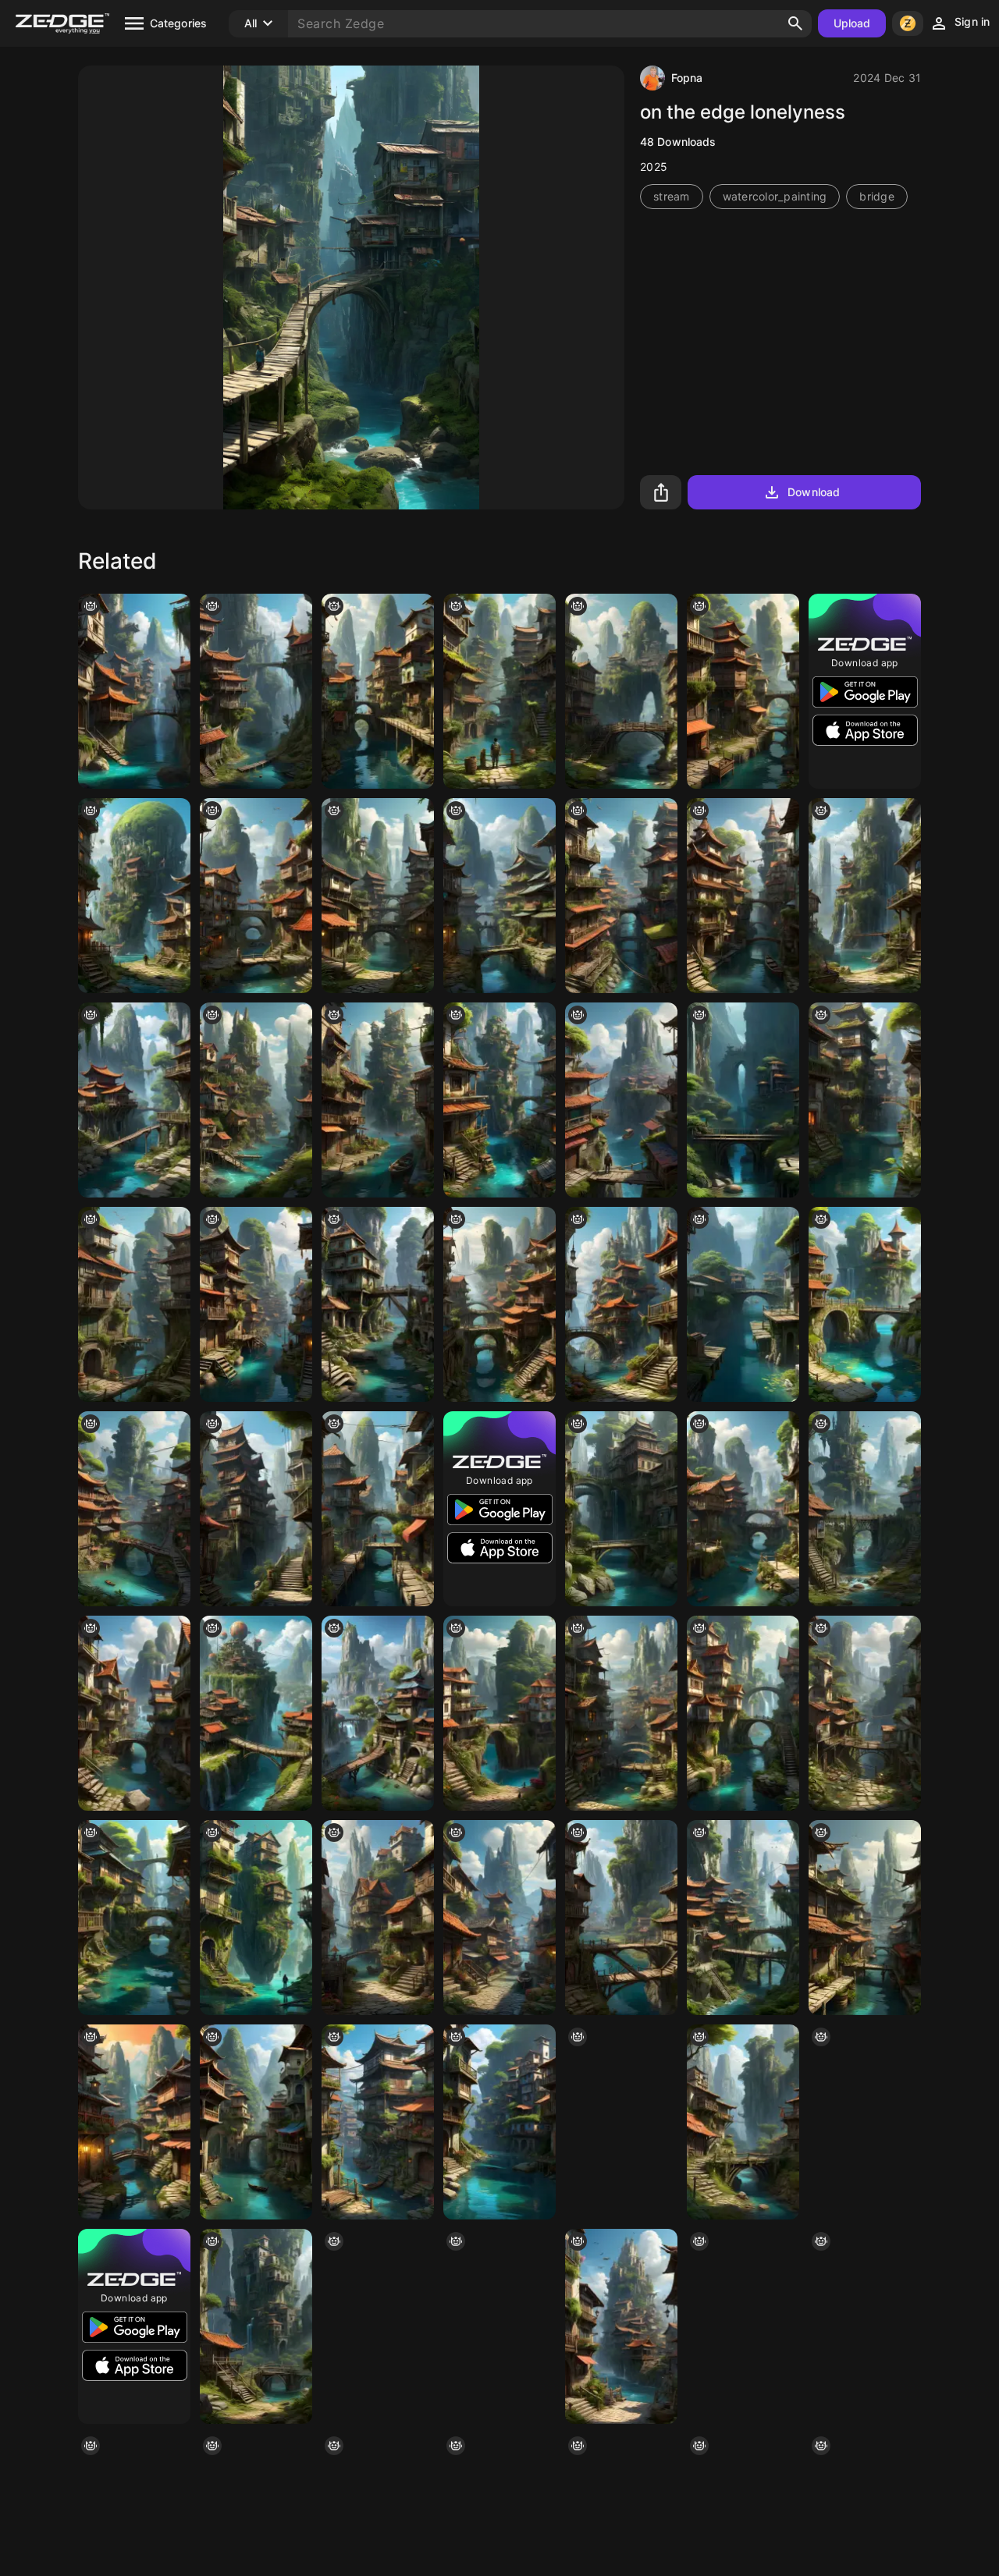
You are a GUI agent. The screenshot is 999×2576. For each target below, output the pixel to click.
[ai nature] (865, 1100)
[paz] (499, 2122)
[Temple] (499, 896)
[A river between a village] (865, 2122)
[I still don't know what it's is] (743, 1509)
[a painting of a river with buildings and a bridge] (134, 1509)
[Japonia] (865, 1918)
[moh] (865, 1509)
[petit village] (134, 896)
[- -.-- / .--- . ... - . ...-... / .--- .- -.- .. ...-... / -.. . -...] (134, 1918)
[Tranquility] (256, 1100)
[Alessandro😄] (621, 2122)
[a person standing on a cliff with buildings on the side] (256, 1918)
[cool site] (865, 2326)
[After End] (621, 896)
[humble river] (743, 2122)
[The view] (499, 1100)
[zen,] (134, 2122)
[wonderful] (378, 896)
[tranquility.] (743, 896)
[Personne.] (621, 1100)
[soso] (378, 1713)
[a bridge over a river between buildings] (621, 1509)
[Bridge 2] (256, 1713)
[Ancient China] (256, 896)
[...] (499, 1304)
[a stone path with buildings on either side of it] (378, 1918)
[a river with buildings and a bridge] (256, 2122)
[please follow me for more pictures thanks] (865, 1304)
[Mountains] (865, 1713)
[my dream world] (499, 1918)
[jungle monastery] (134, 1100)
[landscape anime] (378, 2122)
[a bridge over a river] (499, 2326)
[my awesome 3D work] (256, 1304)
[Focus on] (378, 1100)
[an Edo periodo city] (743, 1713)
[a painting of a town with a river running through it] (499, 1713)
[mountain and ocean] (865, 896)
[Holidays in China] (621, 691)
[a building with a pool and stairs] (134, 1304)
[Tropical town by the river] (256, 1509)
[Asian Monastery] (134, 691)
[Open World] (378, 1509)
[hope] (256, 691)
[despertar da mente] (378, 2326)
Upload (852, 23)
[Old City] (134, 1713)
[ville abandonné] (499, 691)
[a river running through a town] (621, 2326)
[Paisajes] (743, 1304)
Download (814, 492)
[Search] (795, 23)
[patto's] (378, 1304)
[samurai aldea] (743, 1918)
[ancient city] (621, 1713)
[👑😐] (743, 691)
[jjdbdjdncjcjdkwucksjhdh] (621, 1304)
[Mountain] (743, 1100)
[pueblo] (378, 691)
